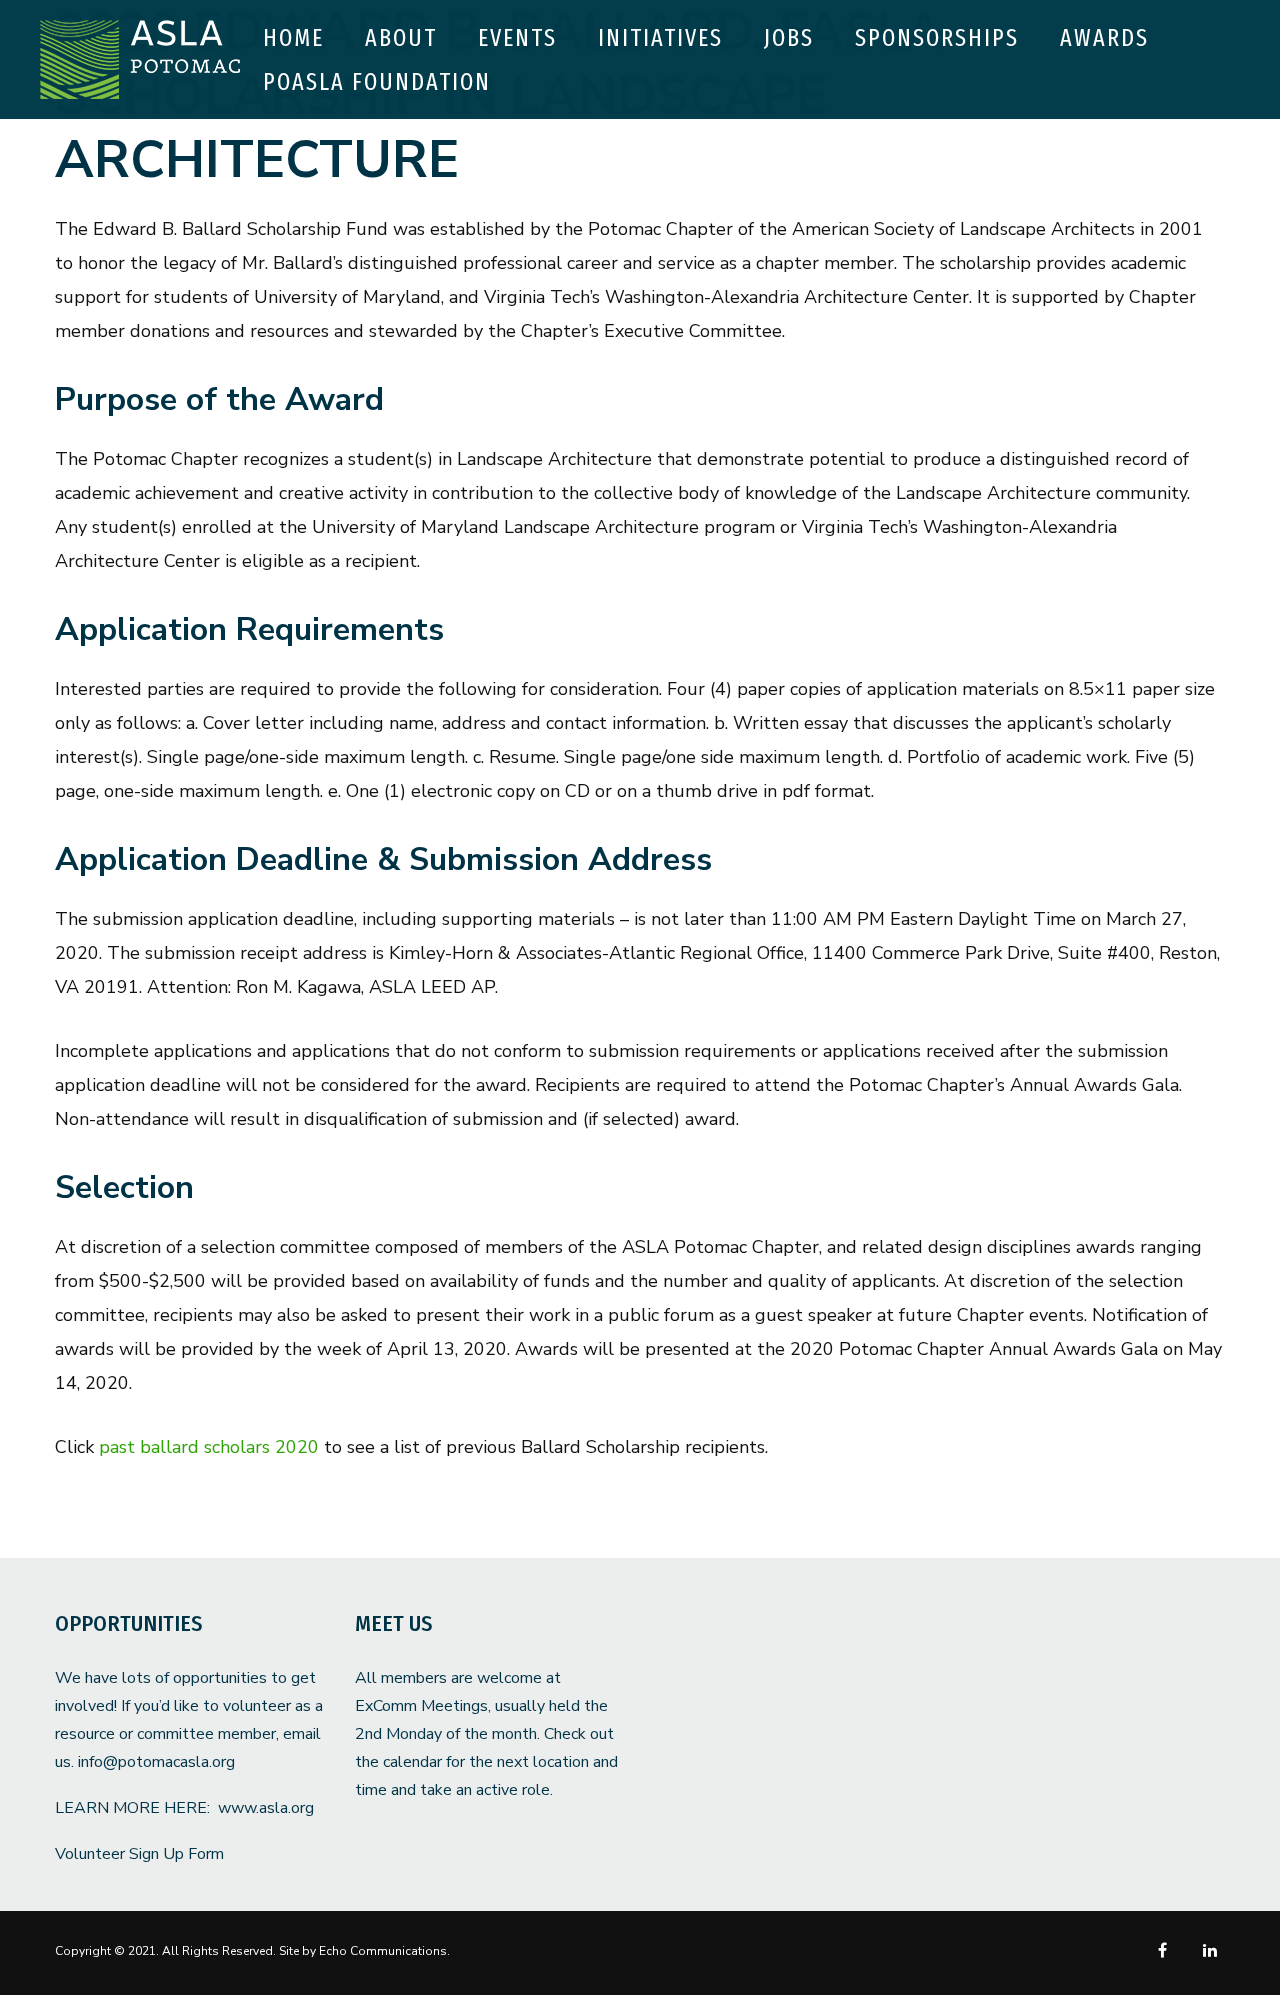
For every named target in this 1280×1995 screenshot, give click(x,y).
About (401, 38)
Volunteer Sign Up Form (139, 1854)
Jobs (789, 38)
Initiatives (660, 38)
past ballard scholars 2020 (209, 1447)
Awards (1104, 38)
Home (293, 38)
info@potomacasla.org (156, 1762)
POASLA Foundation (377, 82)
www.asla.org (266, 1808)
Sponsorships (937, 38)
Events (517, 38)
